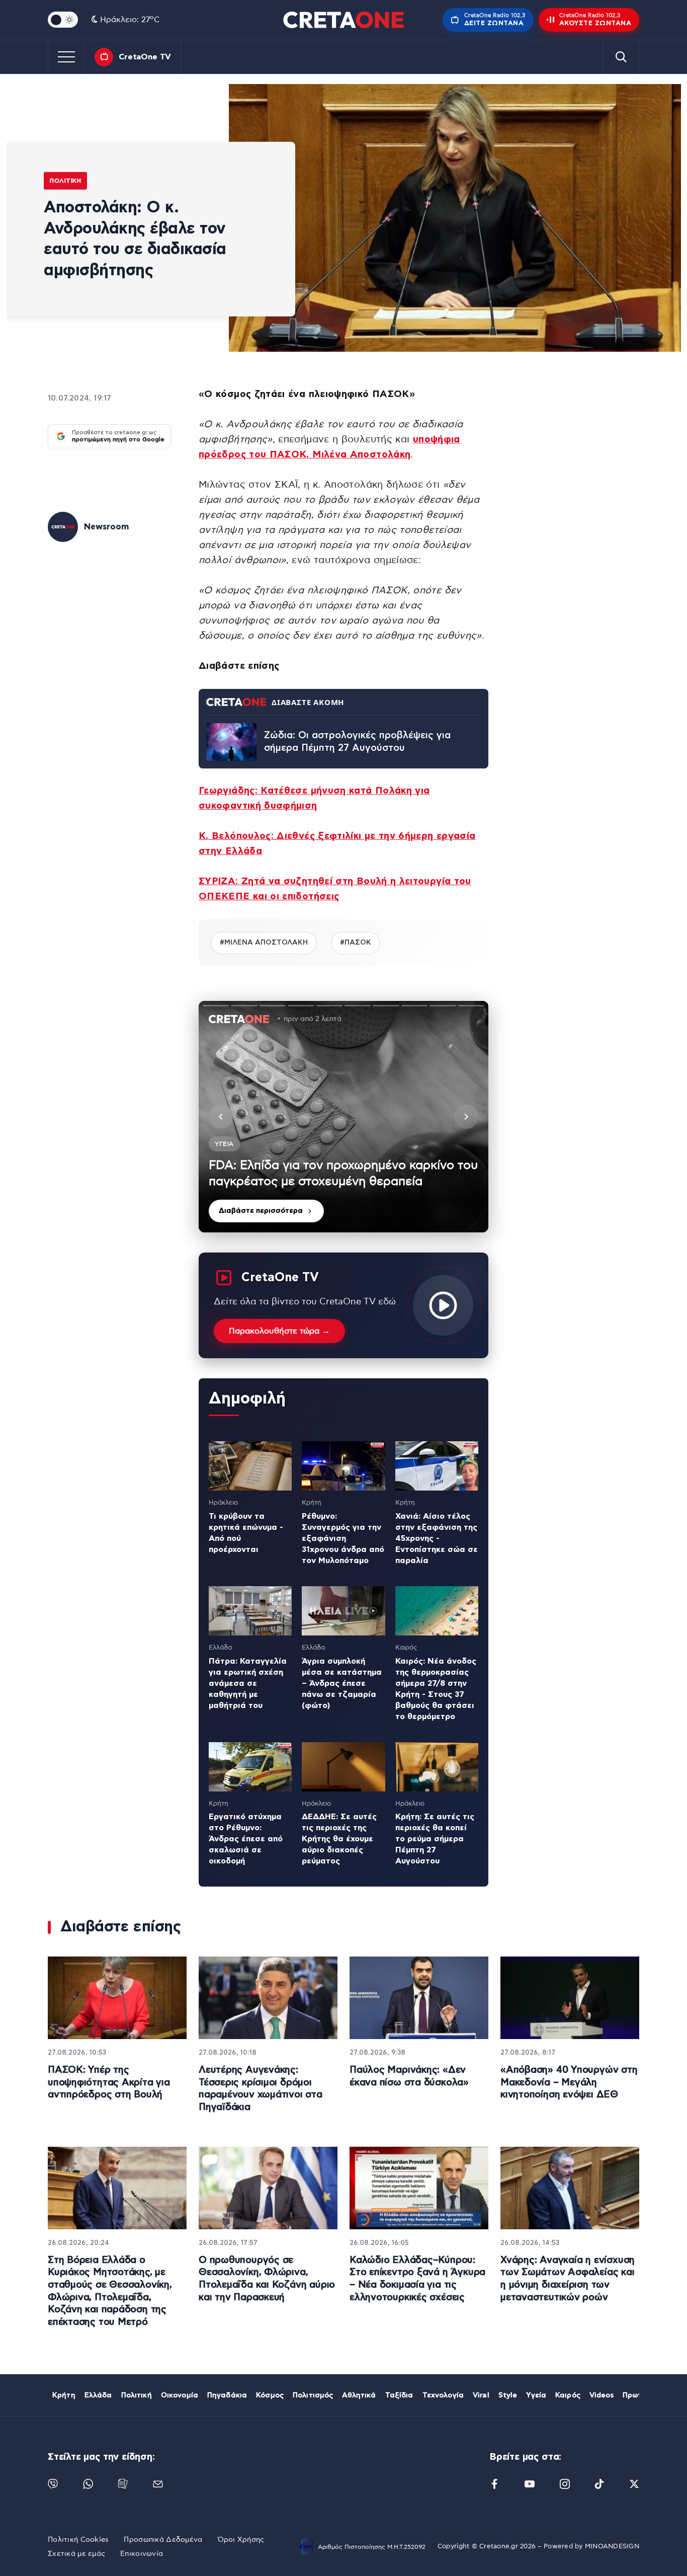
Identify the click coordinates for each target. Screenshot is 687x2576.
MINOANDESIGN (612, 2547)
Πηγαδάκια (227, 2395)
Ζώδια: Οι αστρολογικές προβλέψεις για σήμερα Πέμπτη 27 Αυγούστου (357, 742)
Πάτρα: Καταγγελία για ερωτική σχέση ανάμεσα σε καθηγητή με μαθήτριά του (248, 1683)
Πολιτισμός (313, 2395)
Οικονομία (180, 2395)
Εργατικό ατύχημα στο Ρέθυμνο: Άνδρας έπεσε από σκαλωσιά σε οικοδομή (246, 1839)
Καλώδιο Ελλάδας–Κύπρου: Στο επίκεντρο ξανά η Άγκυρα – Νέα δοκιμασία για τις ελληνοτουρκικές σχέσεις (417, 2279)
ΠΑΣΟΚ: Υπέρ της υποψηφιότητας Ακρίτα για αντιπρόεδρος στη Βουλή (109, 2082)
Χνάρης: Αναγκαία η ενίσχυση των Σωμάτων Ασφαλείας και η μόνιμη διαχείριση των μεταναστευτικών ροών (568, 2279)
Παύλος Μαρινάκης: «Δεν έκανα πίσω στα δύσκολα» (409, 2076)
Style (508, 2395)
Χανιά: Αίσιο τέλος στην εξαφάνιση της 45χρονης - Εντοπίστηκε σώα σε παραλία (437, 1538)
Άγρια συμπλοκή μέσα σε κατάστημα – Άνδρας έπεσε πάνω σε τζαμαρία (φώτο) (342, 1683)
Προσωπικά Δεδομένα (163, 2540)
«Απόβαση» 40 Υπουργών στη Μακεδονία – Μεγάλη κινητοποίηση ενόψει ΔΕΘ (569, 2082)
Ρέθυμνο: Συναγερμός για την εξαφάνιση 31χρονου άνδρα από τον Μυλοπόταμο (343, 1538)
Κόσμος (270, 2395)
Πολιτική (65, 181)
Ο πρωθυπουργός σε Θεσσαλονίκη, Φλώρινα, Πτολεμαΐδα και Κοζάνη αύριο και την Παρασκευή (267, 2279)
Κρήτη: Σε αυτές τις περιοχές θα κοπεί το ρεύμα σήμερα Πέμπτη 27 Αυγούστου (435, 1839)
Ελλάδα (98, 2395)
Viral (481, 2395)
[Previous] (221, 1117)
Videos (602, 2395)
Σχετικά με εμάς (76, 2554)
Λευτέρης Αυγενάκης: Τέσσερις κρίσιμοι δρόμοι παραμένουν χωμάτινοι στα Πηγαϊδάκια (261, 2089)
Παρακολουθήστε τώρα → (279, 1331)
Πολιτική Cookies (78, 2540)
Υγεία (536, 2395)
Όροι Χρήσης (241, 2540)
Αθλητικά (359, 2395)
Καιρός (568, 2395)
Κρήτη (64, 2395)
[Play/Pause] (343, 1117)
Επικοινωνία (142, 2554)
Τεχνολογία (443, 2395)
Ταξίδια (399, 2395)
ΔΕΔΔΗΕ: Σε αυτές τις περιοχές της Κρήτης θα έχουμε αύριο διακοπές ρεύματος (339, 1839)
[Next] (466, 1117)
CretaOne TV (145, 57)
